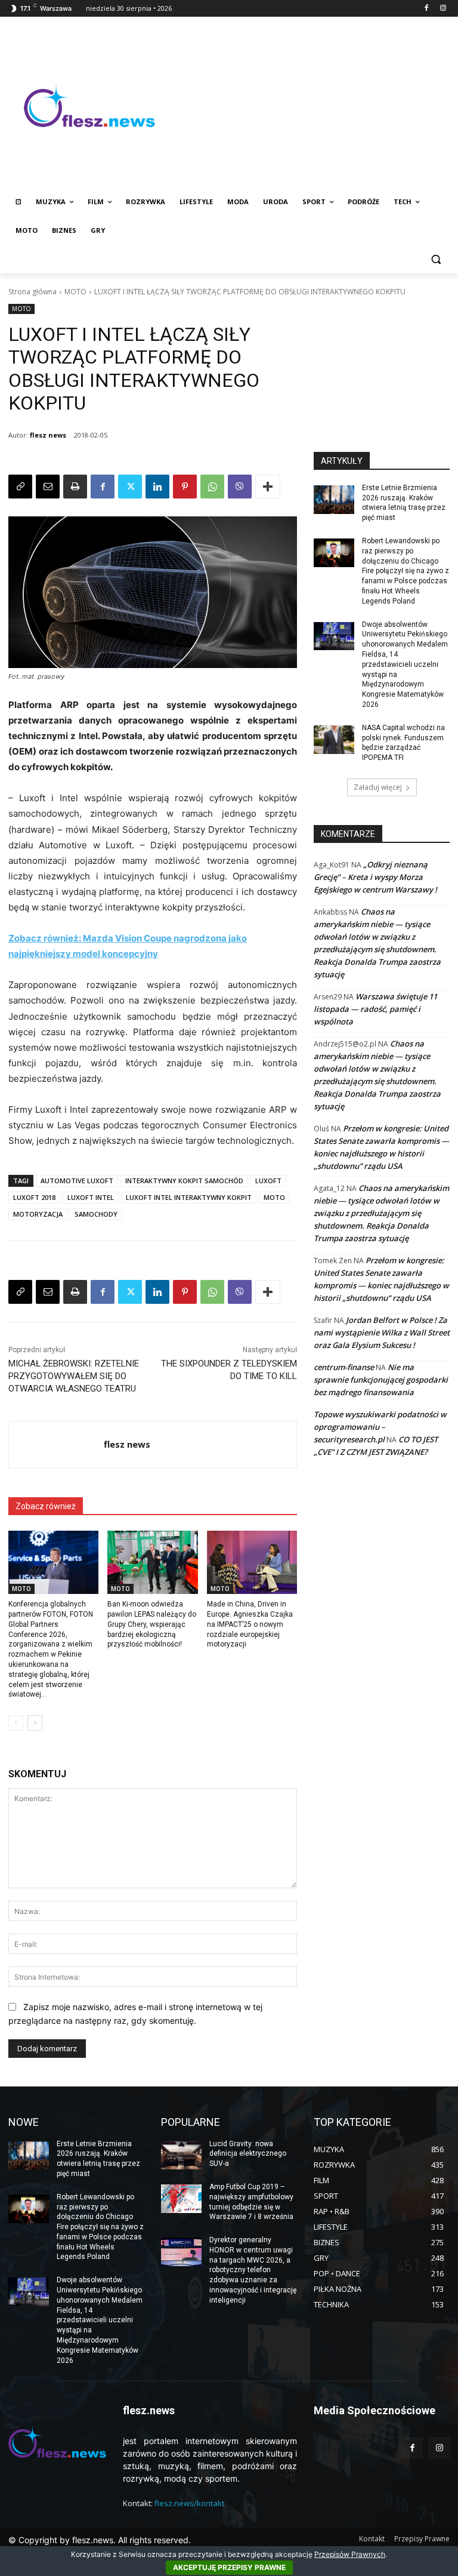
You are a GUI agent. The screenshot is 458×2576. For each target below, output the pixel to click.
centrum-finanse (344, 1367)
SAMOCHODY (96, 1214)
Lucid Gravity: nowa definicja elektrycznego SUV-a (248, 2154)
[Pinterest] (185, 487)
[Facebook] (426, 9)
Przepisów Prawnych (350, 2554)
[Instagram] (443, 9)
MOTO (75, 292)
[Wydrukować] (75, 487)
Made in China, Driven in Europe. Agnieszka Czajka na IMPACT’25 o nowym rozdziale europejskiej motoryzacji (250, 1624)
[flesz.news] (89, 106)
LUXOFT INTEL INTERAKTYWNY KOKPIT (189, 1197)
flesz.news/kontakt (189, 2503)
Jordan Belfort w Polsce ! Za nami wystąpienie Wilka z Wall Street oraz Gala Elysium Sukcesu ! (382, 1332)
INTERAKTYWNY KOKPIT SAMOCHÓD (184, 1181)
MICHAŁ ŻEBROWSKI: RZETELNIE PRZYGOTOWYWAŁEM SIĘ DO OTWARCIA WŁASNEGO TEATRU (74, 1376)
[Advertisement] (310, 106)
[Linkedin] (157, 487)
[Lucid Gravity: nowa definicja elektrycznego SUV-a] (181, 2156)
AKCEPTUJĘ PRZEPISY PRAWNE (229, 2567)
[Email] (48, 487)
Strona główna (33, 292)
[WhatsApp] (212, 487)
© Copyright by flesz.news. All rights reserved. (100, 2540)
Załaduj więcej (378, 787)
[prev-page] (16, 1723)
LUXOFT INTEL (91, 1197)
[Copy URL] (20, 487)
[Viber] (240, 487)
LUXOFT (268, 1181)
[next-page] (35, 1723)
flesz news (48, 435)
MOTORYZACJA (38, 1214)
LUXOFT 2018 (34, 1197)
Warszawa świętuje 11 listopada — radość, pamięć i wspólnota (375, 1009)
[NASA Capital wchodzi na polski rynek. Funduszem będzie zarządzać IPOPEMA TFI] (334, 740)
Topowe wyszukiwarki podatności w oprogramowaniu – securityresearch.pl (380, 1427)
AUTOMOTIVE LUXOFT (77, 1181)
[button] (436, 259)
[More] (268, 487)
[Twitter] (130, 487)
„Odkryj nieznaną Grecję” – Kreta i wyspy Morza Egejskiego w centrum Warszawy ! (375, 877)
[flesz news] (56, 1445)
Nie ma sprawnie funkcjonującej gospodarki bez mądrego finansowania (381, 1380)
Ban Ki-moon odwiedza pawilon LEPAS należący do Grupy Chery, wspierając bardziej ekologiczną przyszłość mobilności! (152, 1624)
